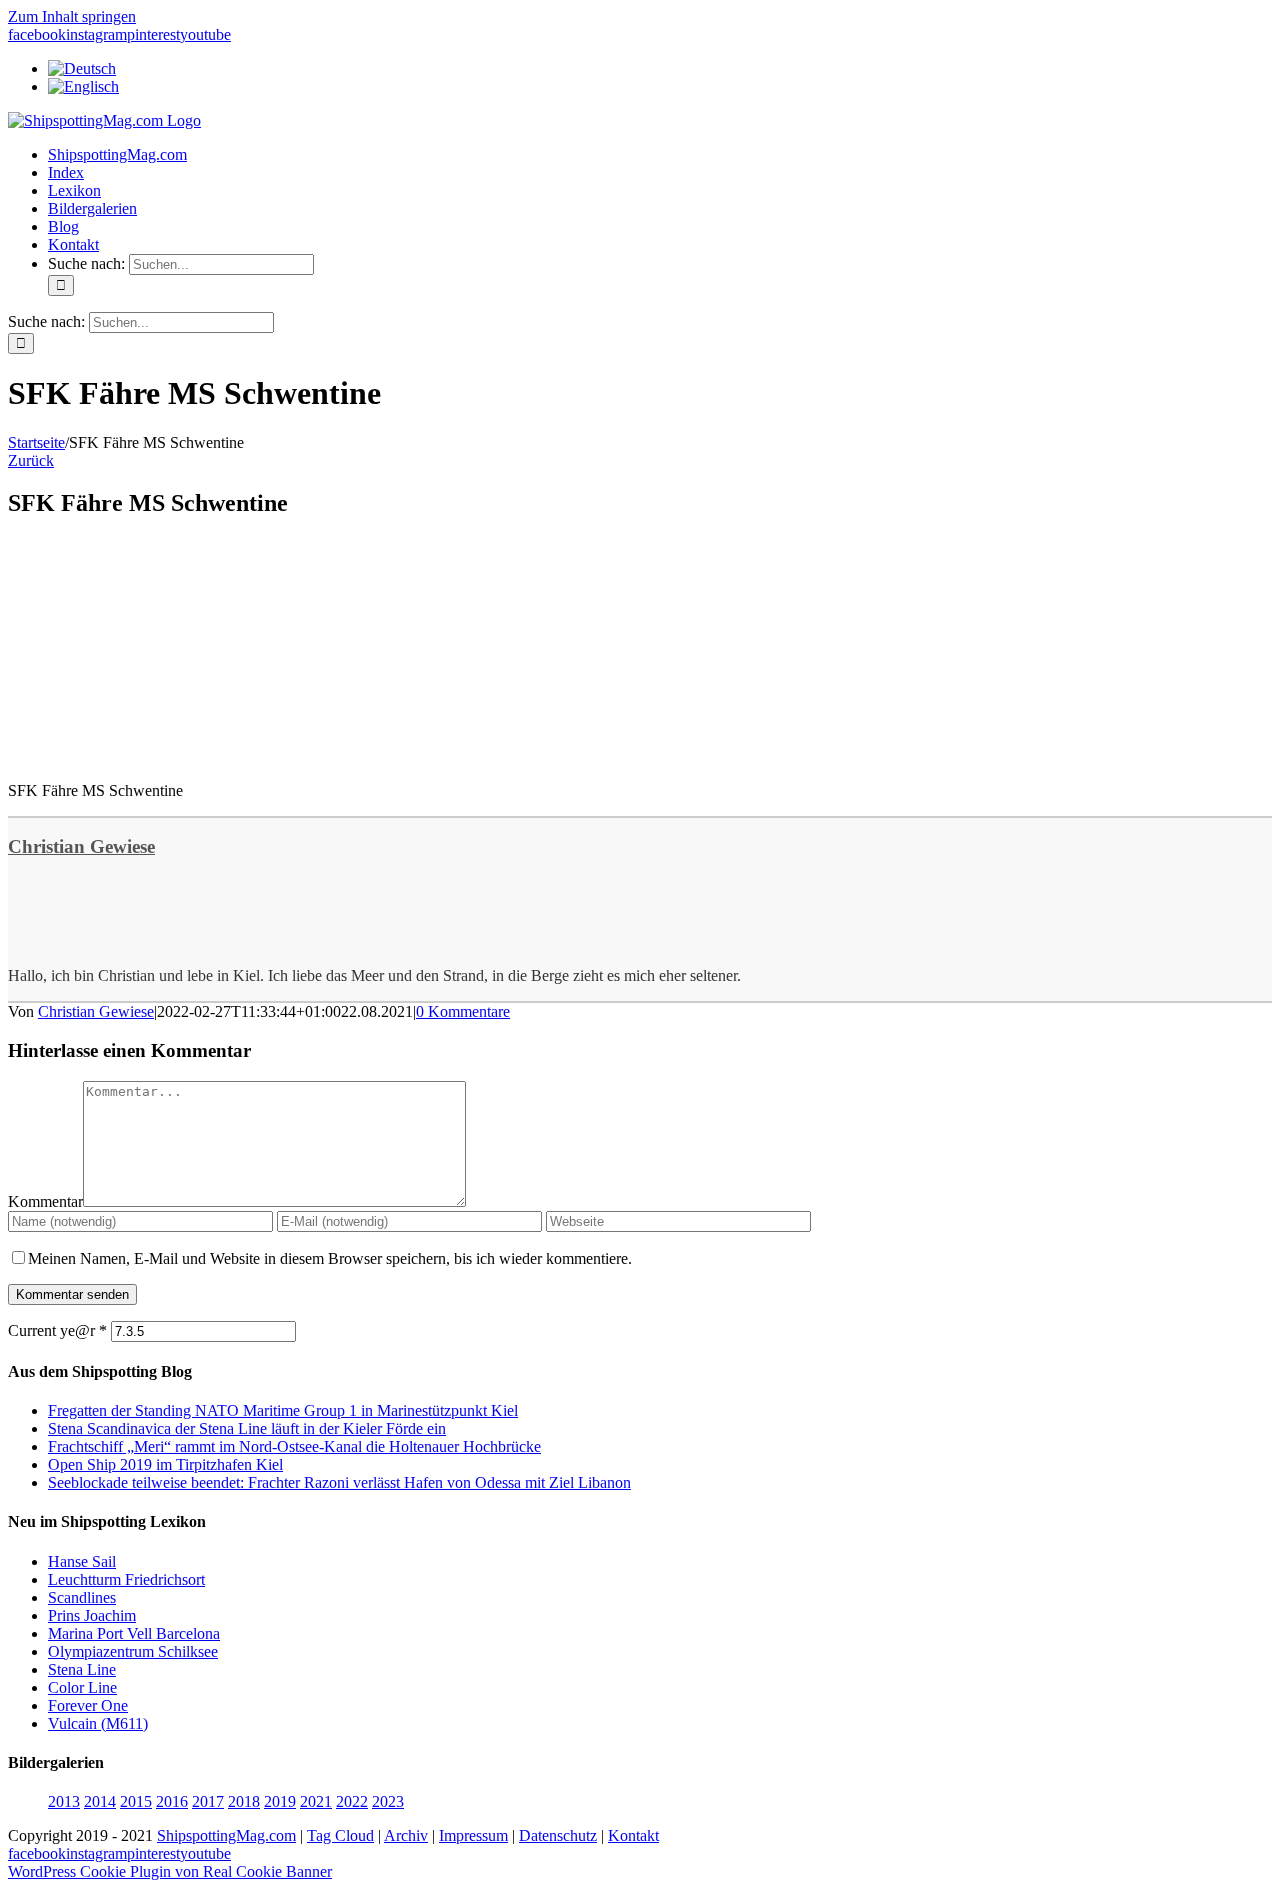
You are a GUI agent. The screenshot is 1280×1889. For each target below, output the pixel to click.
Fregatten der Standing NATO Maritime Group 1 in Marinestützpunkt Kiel (283, 1410)
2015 (136, 1801)
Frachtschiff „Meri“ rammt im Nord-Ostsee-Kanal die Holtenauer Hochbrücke (294, 1446)
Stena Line (82, 1669)
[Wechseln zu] (82, 68)
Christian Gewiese (81, 846)
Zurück (31, 460)
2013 (64, 1801)
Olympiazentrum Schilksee (133, 1651)
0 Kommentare (463, 1011)
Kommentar (45, 1201)
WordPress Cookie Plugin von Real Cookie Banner (170, 1871)
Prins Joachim (92, 1615)
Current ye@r (57, 1330)
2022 (352, 1801)
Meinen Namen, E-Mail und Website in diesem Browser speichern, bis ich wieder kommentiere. (330, 1258)
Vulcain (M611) (98, 1723)
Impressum (473, 1835)
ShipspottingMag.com (226, 1835)
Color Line (82, 1687)
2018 (244, 1801)
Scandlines (82, 1597)
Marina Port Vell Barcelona (134, 1633)
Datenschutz (558, 1835)
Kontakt (633, 1835)
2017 (208, 1801)
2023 (388, 1801)
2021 (316, 1801)
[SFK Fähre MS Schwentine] (158, 756)
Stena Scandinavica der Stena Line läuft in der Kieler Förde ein (247, 1428)
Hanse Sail (82, 1561)
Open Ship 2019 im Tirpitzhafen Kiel (165, 1464)
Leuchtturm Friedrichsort (126, 1579)
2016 (172, 1801)
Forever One (88, 1705)
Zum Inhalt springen (72, 16)
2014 (100, 1801)
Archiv (406, 1835)
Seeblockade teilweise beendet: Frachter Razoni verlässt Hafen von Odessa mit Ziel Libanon (339, 1482)
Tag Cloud (340, 1835)
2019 (280, 1801)
